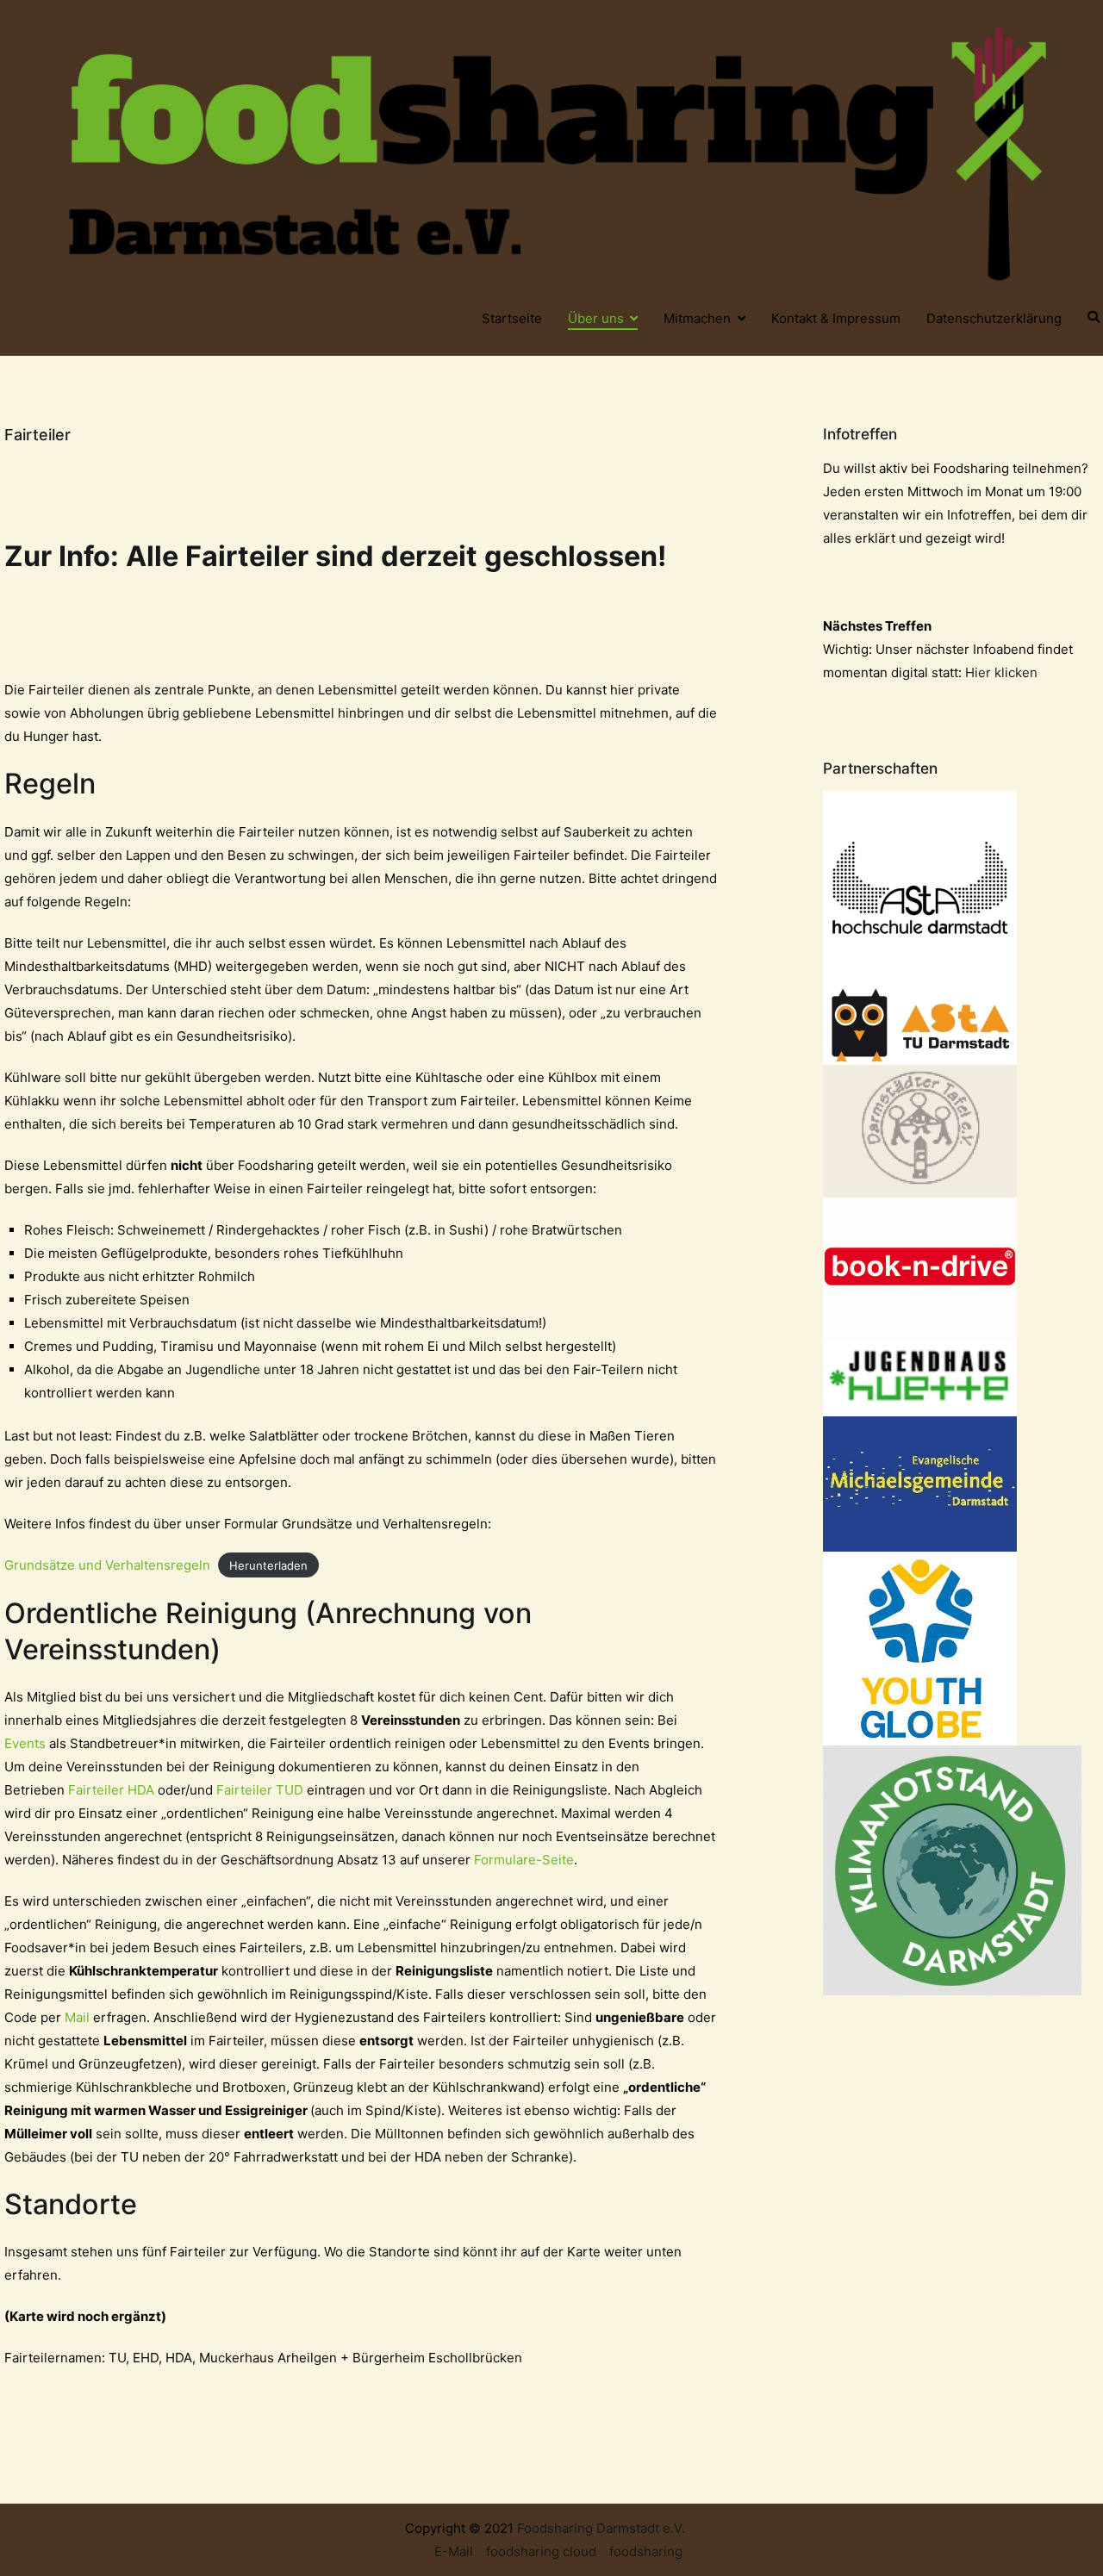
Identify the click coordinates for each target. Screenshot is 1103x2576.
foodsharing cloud (541, 2551)
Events (25, 1743)
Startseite (512, 318)
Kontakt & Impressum (836, 318)
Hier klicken (1001, 672)
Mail (77, 2017)
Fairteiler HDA (111, 1790)
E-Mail (454, 2551)
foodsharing (646, 2551)
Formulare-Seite (524, 1860)
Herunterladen (268, 1565)
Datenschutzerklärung (994, 318)
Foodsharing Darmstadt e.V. (601, 2528)
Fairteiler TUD (260, 1790)
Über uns (596, 318)
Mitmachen (697, 318)
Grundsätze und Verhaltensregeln (107, 1565)
